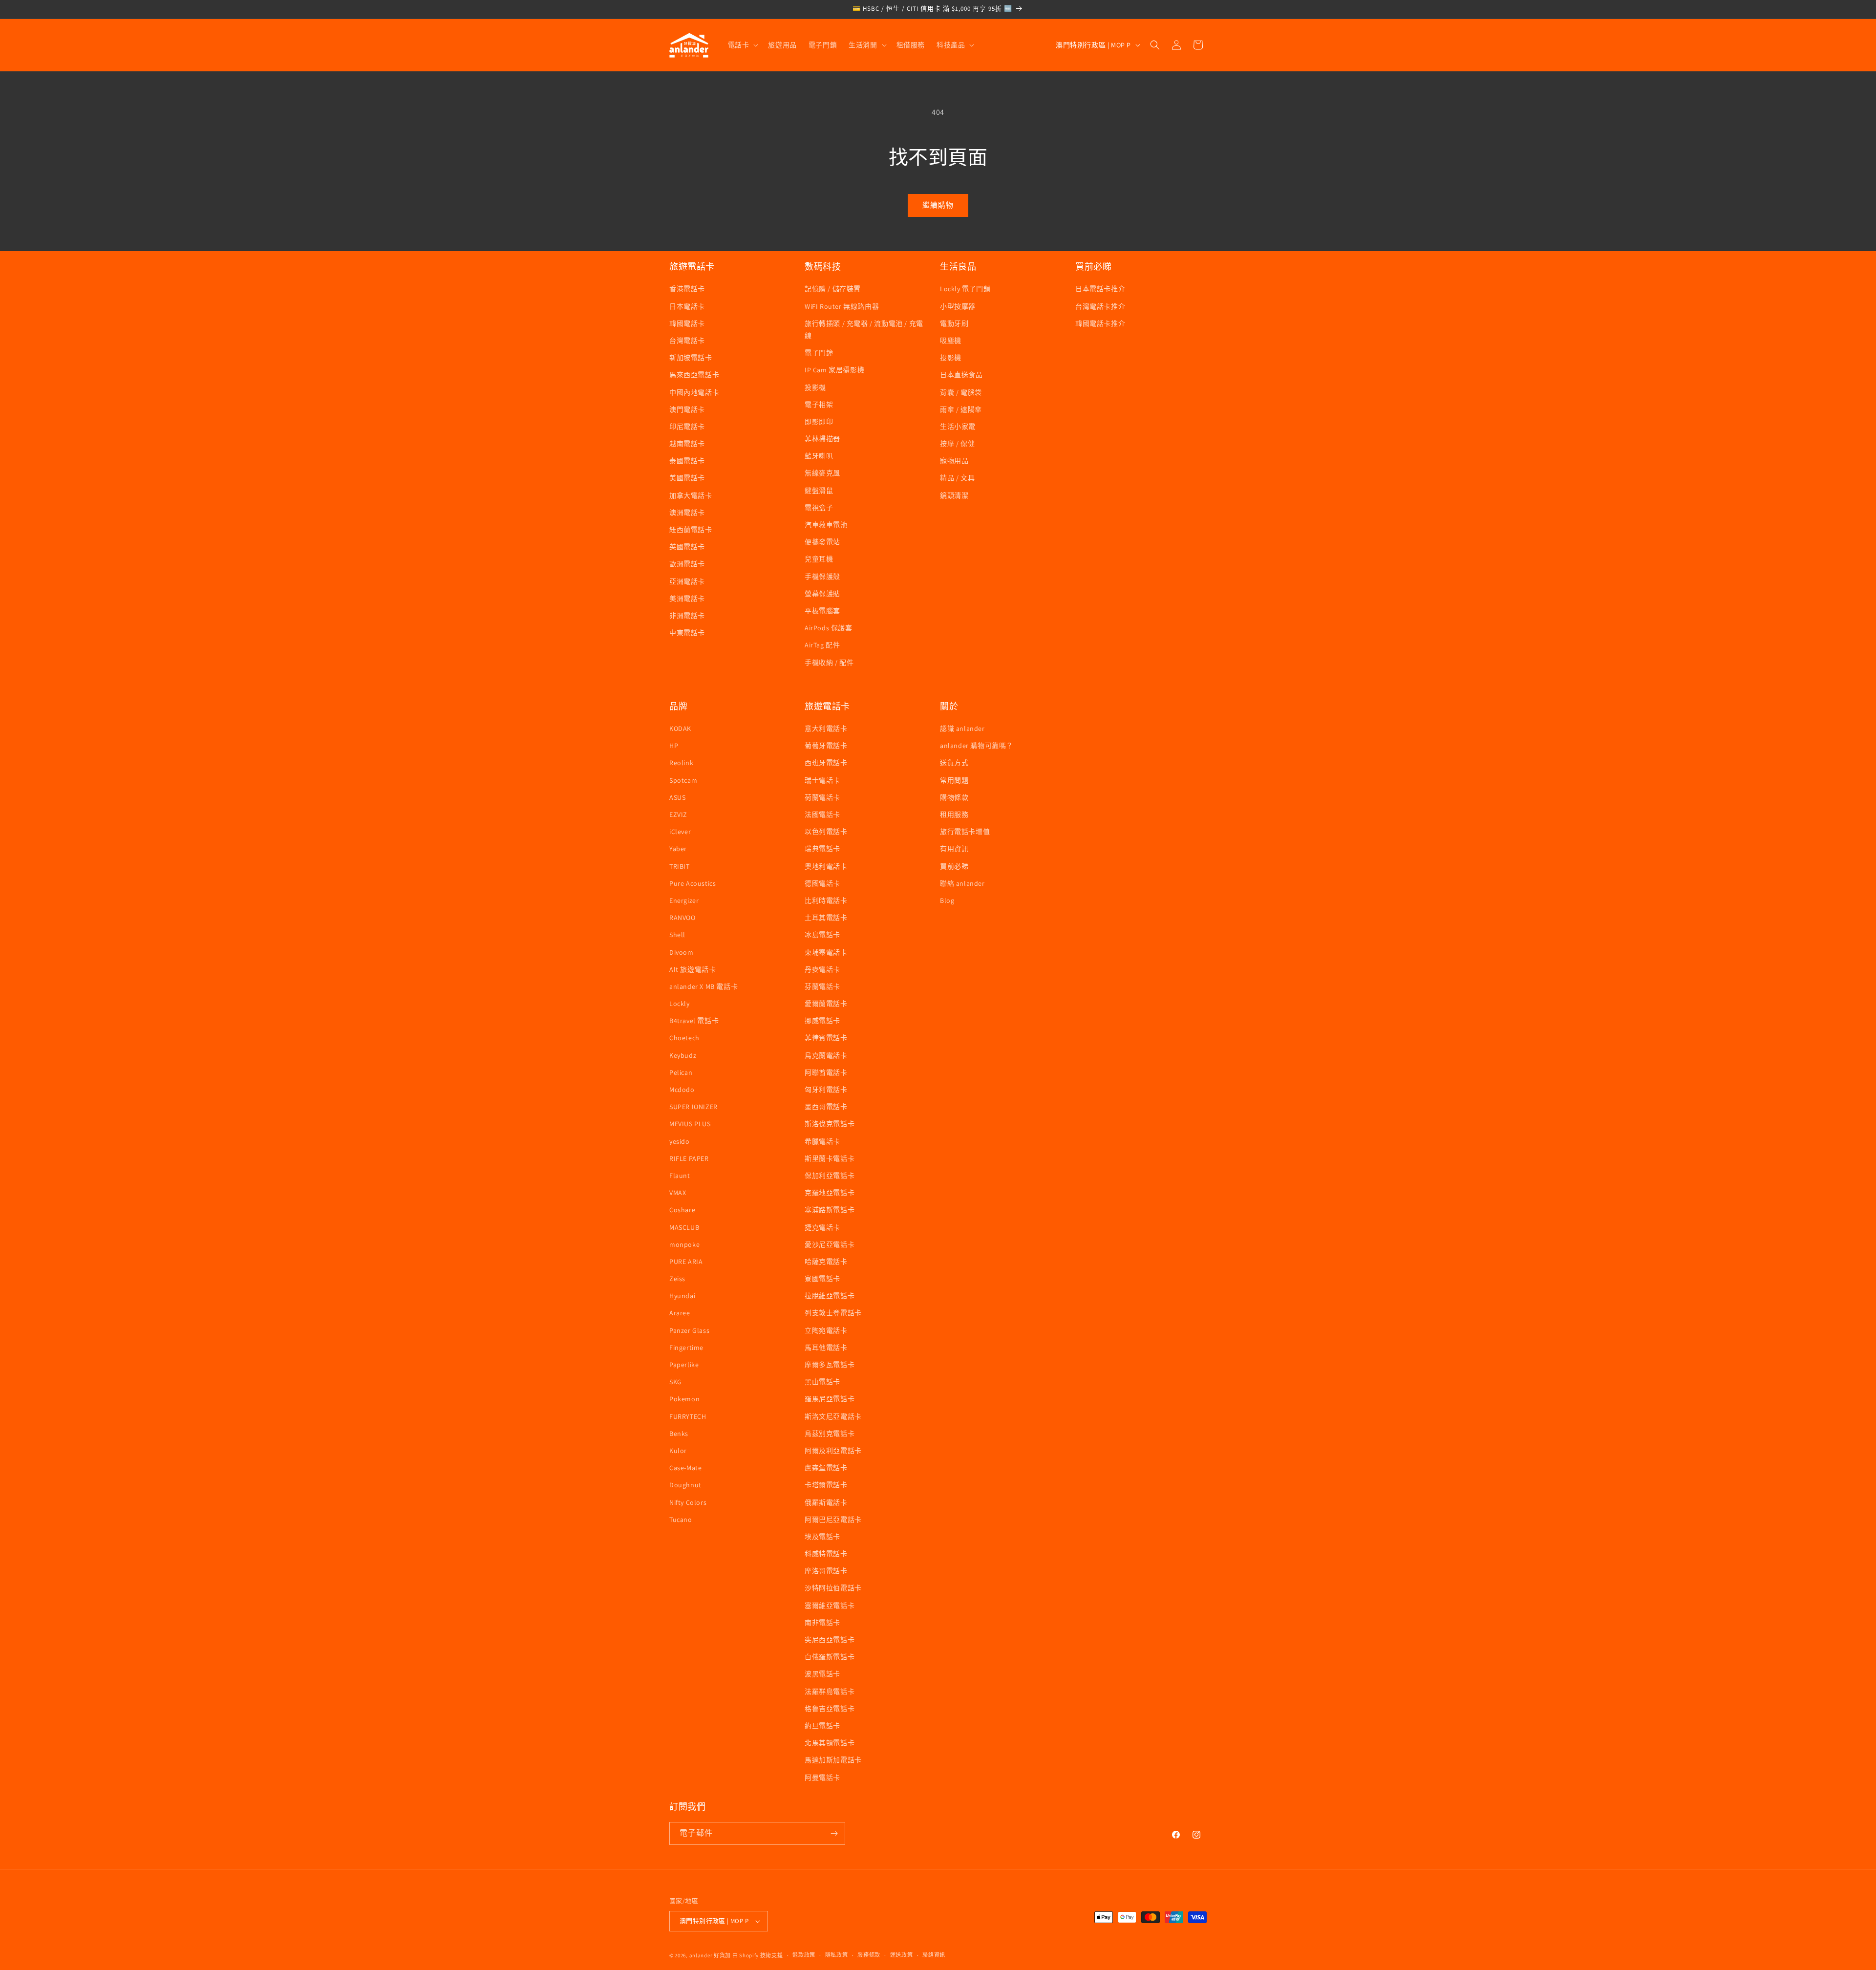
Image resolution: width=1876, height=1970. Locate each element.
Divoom (682, 952)
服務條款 (869, 1955)
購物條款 (954, 797)
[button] (742, 45)
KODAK (680, 728)
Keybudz (683, 1055)
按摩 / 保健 (957, 444)
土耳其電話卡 (826, 918)
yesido (680, 1141)
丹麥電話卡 (822, 969)
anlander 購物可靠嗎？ (977, 746)
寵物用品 (954, 461)
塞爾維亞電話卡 (830, 1606)
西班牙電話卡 (826, 763)
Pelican (681, 1072)
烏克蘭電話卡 (826, 1055)
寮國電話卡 (822, 1279)
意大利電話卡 (826, 728)
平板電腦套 (822, 611)
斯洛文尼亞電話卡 (833, 1416)
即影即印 (819, 422)
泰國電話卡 (687, 461)
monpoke (684, 1244)
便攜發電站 (822, 542)
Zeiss (677, 1279)
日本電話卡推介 (1100, 289)
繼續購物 (938, 205)
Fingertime (686, 1348)
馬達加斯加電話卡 (833, 1760)
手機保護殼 (822, 577)
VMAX (678, 1193)
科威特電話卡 (826, 1554)
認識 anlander (962, 728)
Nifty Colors (688, 1502)
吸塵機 (951, 341)
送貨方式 (954, 763)
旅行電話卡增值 (965, 832)
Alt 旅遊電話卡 (693, 969)
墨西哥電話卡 (826, 1107)
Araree (680, 1313)
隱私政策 (837, 1955)
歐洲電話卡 (687, 564)
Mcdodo (682, 1090)
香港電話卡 (687, 289)
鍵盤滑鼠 (819, 491)
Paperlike (684, 1365)
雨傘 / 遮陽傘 (961, 409)
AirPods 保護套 (829, 628)
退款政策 (804, 1955)
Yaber (678, 849)
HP (674, 746)
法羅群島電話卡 (830, 1692)
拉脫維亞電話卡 (830, 1296)
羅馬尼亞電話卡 (830, 1399)
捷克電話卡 (822, 1227)
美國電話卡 (687, 478)
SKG (676, 1382)
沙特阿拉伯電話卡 (833, 1588)
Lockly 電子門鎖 (965, 289)
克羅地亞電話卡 (830, 1193)
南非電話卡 (822, 1623)
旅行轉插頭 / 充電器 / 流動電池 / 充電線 (864, 330)
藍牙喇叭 (819, 456)
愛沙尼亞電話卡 (830, 1244)
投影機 (815, 387)
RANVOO (682, 918)
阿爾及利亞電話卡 (833, 1451)
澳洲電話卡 (687, 513)
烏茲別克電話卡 (830, 1434)
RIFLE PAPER (689, 1158)
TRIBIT (680, 866)
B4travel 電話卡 (694, 1021)
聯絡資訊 (934, 1955)
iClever (680, 832)
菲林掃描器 (822, 439)
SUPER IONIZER (693, 1107)
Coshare (682, 1210)
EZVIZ (678, 814)
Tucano (681, 1520)
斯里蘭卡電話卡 (830, 1158)
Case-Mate (685, 1468)
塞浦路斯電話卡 (830, 1210)
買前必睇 (954, 866)
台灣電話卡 (687, 341)
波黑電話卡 (822, 1674)
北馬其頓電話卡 (830, 1743)
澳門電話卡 (687, 409)
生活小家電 (958, 427)
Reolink (681, 763)
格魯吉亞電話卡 (830, 1709)
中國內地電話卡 (694, 392)
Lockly (680, 1004)
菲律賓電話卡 (826, 1038)
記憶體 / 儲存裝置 (833, 289)
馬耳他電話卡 (826, 1348)
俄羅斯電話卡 (826, 1502)
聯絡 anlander (962, 883)
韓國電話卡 (687, 323)
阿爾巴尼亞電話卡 (833, 1520)
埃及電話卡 (822, 1537)
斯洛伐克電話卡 (830, 1124)
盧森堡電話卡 (826, 1468)
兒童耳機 (819, 559)
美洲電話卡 (687, 599)
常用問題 (954, 780)
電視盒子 (819, 508)
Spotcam (683, 780)
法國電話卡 (822, 814)
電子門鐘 (819, 353)
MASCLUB (684, 1227)
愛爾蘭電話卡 (826, 1004)
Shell (677, 935)
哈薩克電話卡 (826, 1262)
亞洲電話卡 (687, 581)
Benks (679, 1434)
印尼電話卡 (687, 427)
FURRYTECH (688, 1416)
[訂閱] (834, 1833)
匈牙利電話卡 (826, 1090)
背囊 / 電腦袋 (961, 392)
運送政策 (902, 1955)
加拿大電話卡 (691, 495)
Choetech (684, 1038)
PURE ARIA (686, 1262)
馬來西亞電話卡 (694, 375)
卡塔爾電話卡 (826, 1485)
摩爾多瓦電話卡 (830, 1365)
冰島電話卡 (822, 935)
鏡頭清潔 (954, 495)
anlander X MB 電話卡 (703, 986)
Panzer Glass (689, 1330)
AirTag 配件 (822, 645)
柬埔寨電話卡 (826, 952)
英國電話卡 (687, 547)
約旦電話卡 (822, 1726)
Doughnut (685, 1485)
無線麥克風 (822, 473)
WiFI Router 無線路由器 (842, 306)
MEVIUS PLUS (690, 1124)
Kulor (678, 1451)
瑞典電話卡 (822, 849)
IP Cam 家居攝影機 (834, 370)
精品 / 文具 (957, 478)
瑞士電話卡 (822, 780)
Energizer (684, 900)
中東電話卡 (687, 633)
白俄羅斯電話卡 (830, 1657)
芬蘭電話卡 (822, 986)
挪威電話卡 (822, 1021)
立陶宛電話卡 (826, 1330)
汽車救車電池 (826, 525)
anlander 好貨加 (710, 1955)
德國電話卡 (822, 883)
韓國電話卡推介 (1100, 323)
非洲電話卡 (687, 616)
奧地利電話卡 (826, 866)
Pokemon (684, 1399)
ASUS (677, 797)
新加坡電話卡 (691, 358)
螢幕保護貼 (822, 594)
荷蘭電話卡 (822, 797)
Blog (947, 900)
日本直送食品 (961, 375)
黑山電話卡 (822, 1382)
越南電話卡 (687, 444)
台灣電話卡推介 (1100, 306)
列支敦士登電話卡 (833, 1313)
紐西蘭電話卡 (691, 530)
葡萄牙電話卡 (826, 746)
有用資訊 (954, 849)
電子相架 (819, 405)
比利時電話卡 (826, 900)
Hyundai (682, 1296)
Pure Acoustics (693, 883)
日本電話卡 (687, 306)
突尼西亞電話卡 (830, 1640)
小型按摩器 (958, 306)
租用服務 (954, 814)
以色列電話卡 (826, 832)
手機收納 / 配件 (829, 663)
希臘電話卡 (822, 1141)
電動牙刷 (954, 323)
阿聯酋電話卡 (826, 1072)
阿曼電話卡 (822, 1777)
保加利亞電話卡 (830, 1176)
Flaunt (680, 1176)
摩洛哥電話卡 (826, 1571)
